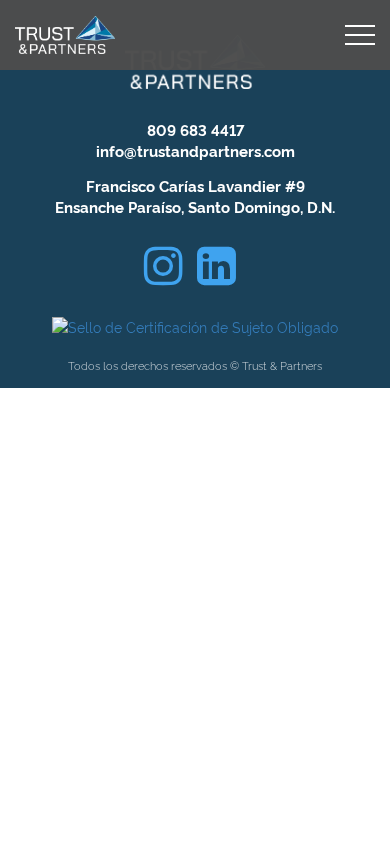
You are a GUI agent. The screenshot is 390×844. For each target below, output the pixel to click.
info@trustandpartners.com (195, 150)
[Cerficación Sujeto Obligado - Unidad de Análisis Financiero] (195, 322)
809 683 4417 (195, 129)
